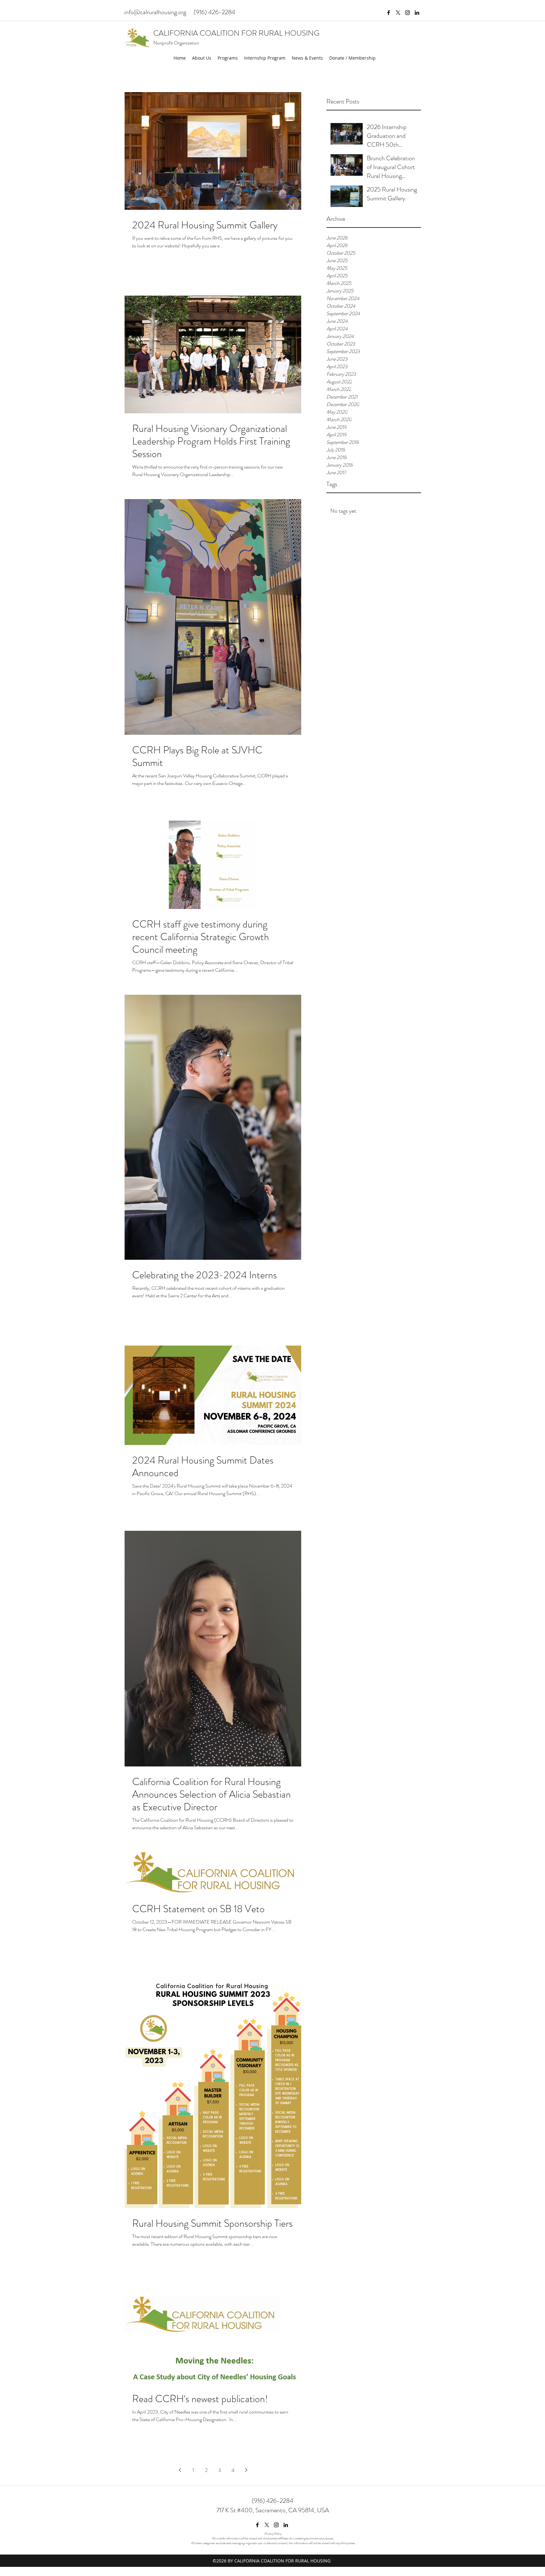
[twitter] (398, 13)
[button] (202, 58)
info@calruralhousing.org (155, 12)
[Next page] (246, 2470)
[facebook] (389, 13)
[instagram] (407, 13)
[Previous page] (180, 2470)
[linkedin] (417, 13)
